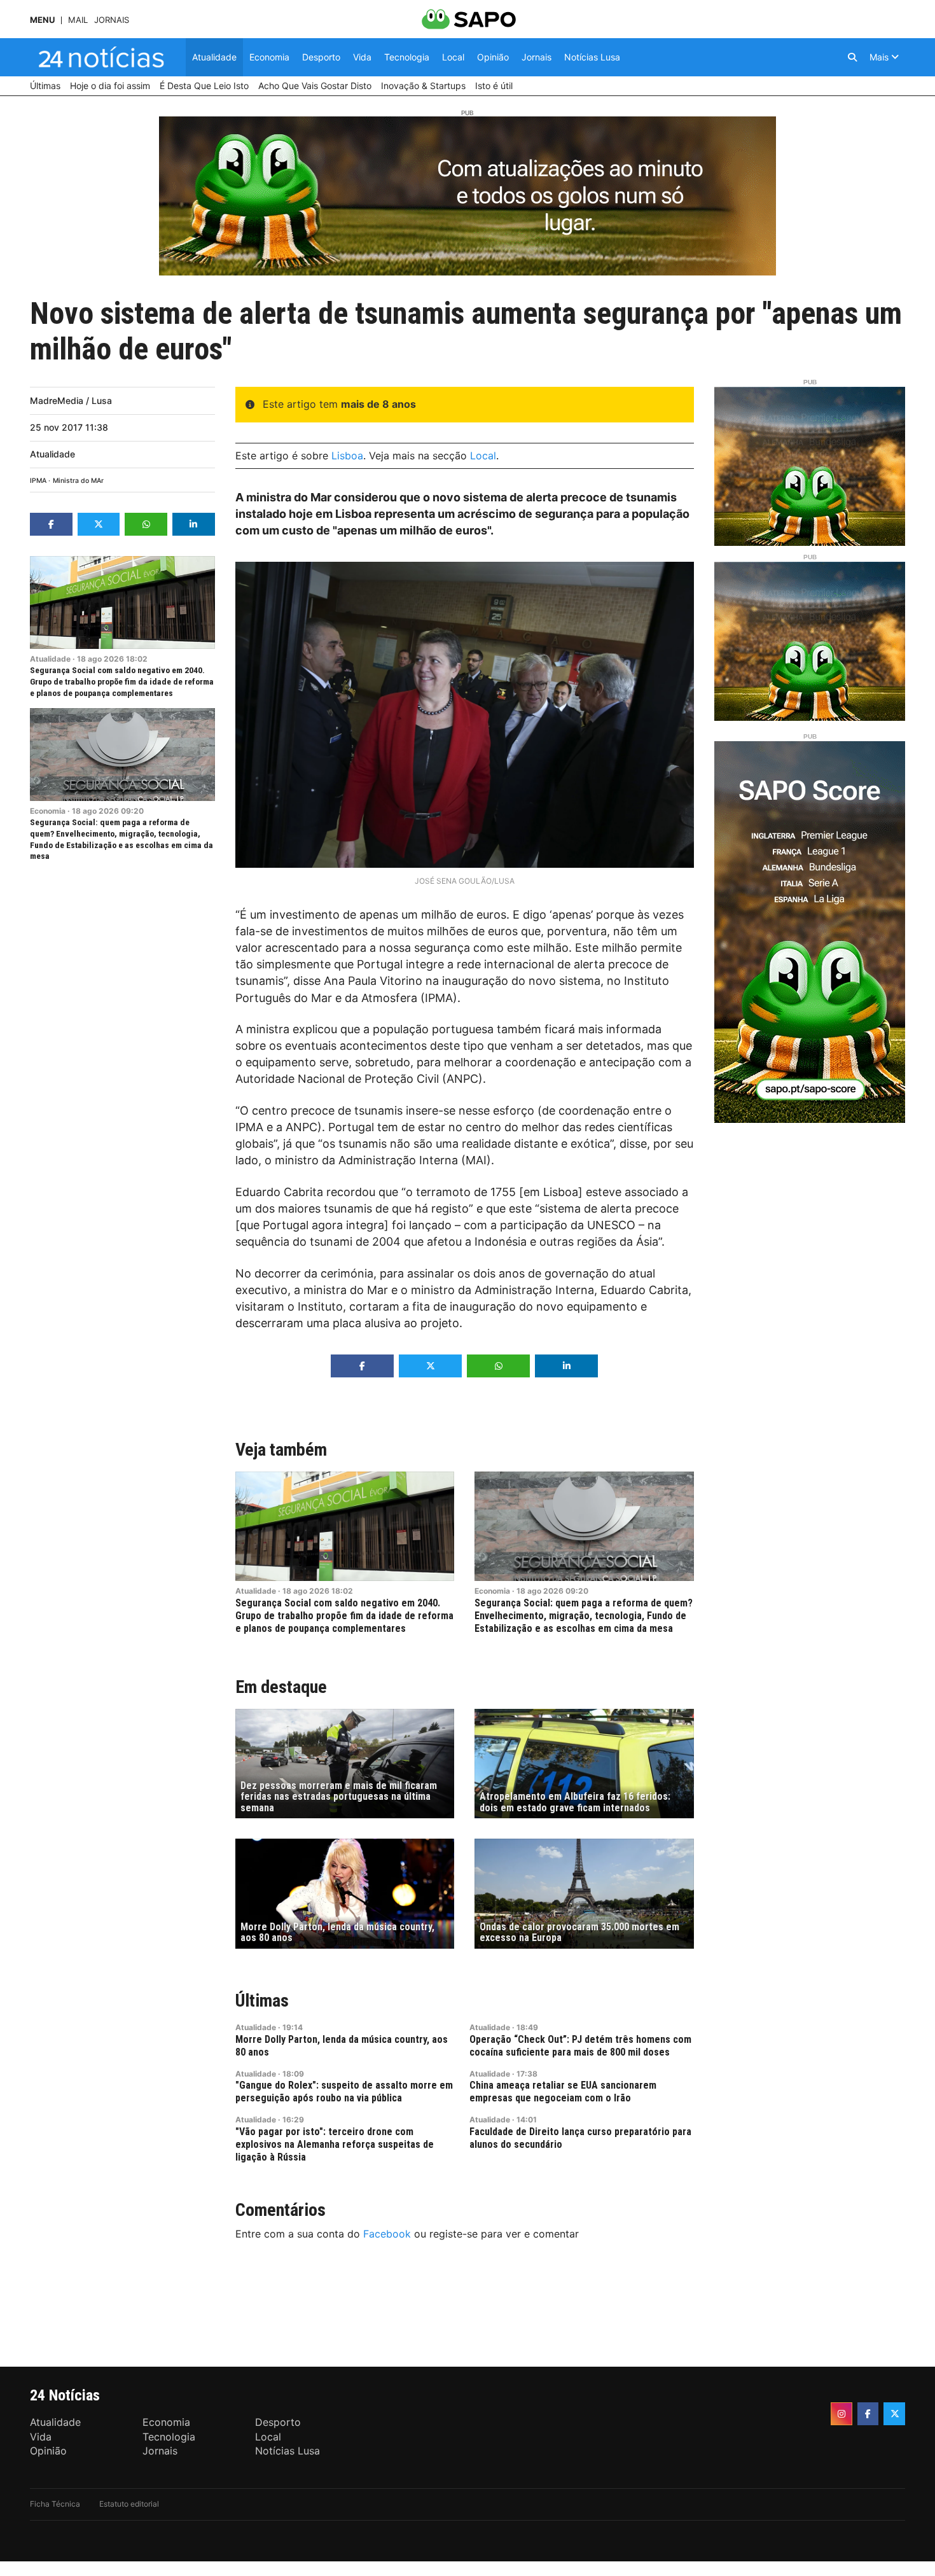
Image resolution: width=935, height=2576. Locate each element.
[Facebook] (868, 2414)
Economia (48, 811)
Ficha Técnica (55, 2504)
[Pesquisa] (852, 57)
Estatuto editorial (129, 2504)
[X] (894, 2414)
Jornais (112, 20)
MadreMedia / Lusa (71, 400)
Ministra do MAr (78, 481)
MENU (42, 20)
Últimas (262, 2001)
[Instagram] (841, 2414)
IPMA (38, 481)
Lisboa (347, 456)
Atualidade (52, 454)
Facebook (387, 2234)
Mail (78, 20)
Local (483, 456)
